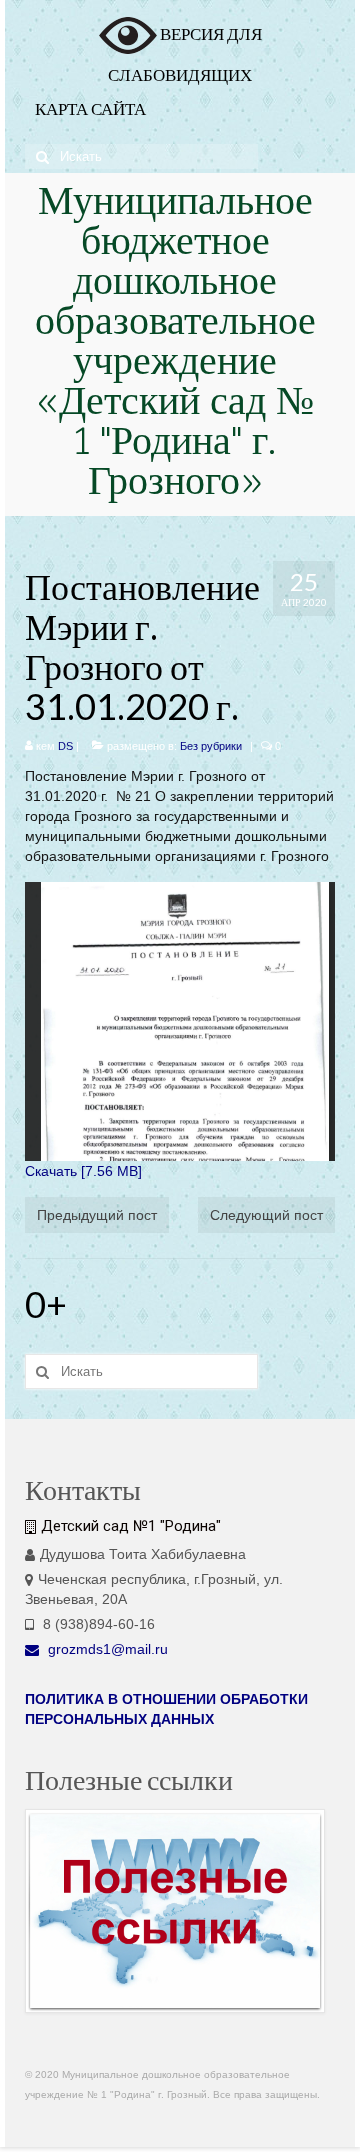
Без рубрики (211, 746)
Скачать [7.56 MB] (83, 1171)
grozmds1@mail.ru (106, 1649)
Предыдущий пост (97, 1215)
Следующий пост (266, 1215)
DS (65, 746)
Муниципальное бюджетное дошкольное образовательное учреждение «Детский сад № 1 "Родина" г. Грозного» (175, 344)
